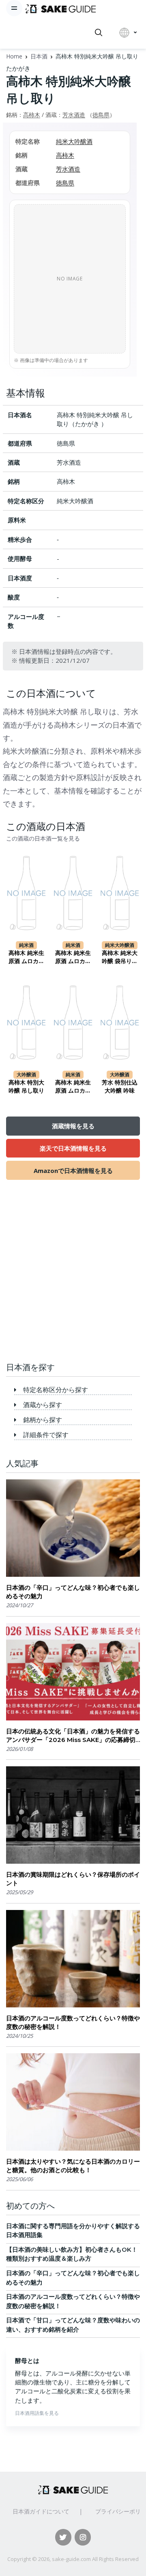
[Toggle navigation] (14, 8)
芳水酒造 (74, 115)
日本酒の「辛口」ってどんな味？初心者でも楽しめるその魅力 (73, 1592)
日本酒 (39, 56)
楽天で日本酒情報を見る (73, 1148)
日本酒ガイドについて (41, 2511)
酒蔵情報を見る (73, 1126)
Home (14, 56)
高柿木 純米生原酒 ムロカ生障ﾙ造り (73, 1087)
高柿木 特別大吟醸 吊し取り (26, 1086)
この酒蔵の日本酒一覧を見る (43, 839)
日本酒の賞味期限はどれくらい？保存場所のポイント (73, 1879)
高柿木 (32, 115)
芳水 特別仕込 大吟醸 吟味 (120, 1086)
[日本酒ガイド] (61, 8)
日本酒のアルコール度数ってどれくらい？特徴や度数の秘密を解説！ (73, 2022)
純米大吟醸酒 (74, 141)
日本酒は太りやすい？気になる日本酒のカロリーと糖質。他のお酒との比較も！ (73, 2166)
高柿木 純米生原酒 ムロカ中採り (26, 957)
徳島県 (101, 115)
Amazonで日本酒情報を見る (73, 1171)
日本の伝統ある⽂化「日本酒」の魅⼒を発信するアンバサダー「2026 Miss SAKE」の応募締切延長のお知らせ (73, 1736)
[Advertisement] (73, 1276)
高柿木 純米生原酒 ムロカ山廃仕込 (73, 957)
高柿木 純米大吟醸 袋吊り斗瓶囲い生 (120, 957)
